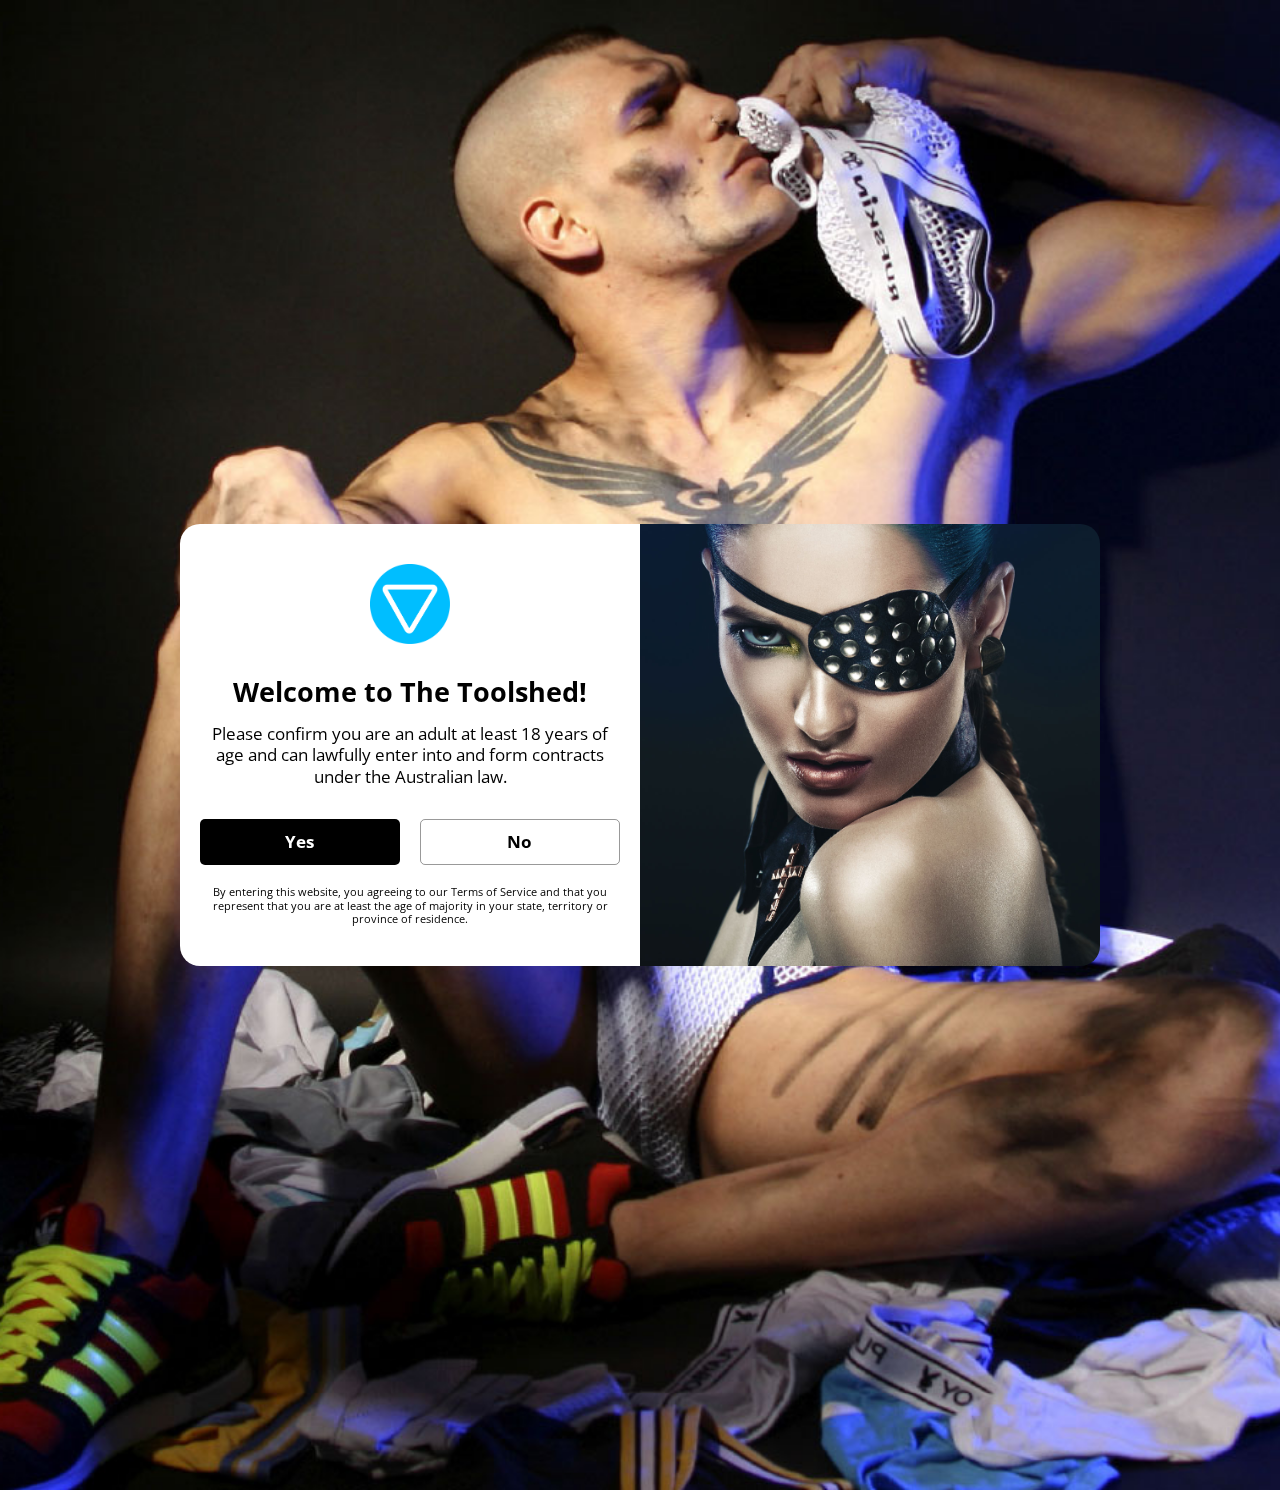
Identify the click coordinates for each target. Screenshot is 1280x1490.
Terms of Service (494, 891)
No (519, 841)
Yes (299, 841)
